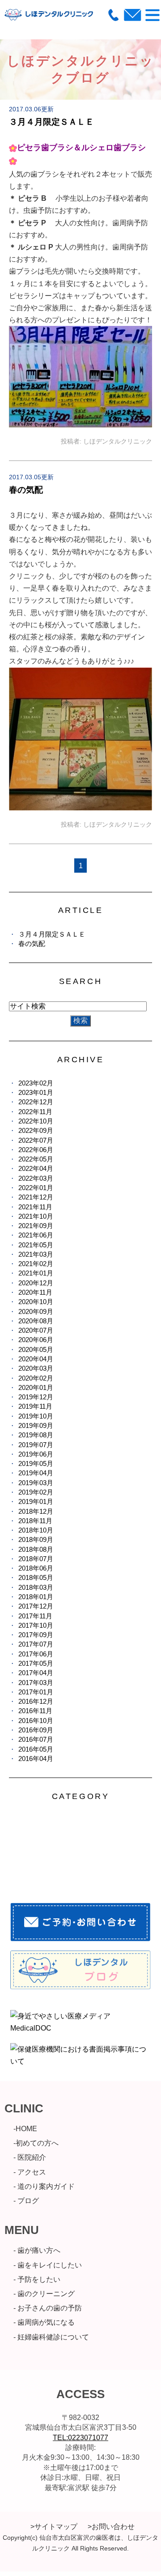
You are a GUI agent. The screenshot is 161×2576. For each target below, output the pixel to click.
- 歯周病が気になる (44, 2322)
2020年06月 (36, 1340)
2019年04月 (36, 1473)
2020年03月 (36, 1368)
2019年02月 (36, 1492)
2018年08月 (36, 1549)
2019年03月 (36, 1483)
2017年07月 (36, 1644)
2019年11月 (35, 1406)
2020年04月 (36, 1359)
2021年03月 (36, 1254)
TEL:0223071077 (80, 2438)
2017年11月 (35, 1616)
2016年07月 (36, 1739)
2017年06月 (36, 1654)
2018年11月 (35, 1521)
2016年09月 (36, 1730)
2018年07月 (36, 1559)
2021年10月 (36, 1216)
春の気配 (26, 490)
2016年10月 (36, 1721)
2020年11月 (35, 1292)
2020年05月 (36, 1349)
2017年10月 (36, 1625)
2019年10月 (36, 1416)
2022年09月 (36, 1130)
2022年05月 (36, 1159)
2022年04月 (36, 1168)
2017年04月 (36, 1673)
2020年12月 (36, 1283)
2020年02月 (36, 1378)
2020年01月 (36, 1387)
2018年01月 (36, 1597)
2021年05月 (36, 1245)
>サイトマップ (54, 2527)
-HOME (25, 2129)
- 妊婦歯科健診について (51, 2337)
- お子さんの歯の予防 (48, 2308)
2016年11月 (35, 1711)
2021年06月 (36, 1235)
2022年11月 (35, 1112)
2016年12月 (36, 1701)
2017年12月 (36, 1606)
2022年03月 (36, 1178)
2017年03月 (36, 1683)
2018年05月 (36, 1577)
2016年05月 (36, 1749)
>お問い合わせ (111, 2527)
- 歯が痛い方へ (37, 2250)
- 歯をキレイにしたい (48, 2265)
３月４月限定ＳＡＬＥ (51, 122)
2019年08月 (36, 1435)
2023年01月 (36, 1092)
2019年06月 (36, 1454)
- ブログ (26, 2201)
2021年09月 (36, 1226)
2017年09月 (36, 1635)
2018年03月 (36, 1587)
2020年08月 (36, 1321)
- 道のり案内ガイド (44, 2186)
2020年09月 (36, 1311)
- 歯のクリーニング (44, 2294)
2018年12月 (36, 1511)
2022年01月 (36, 1188)
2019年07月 (36, 1445)
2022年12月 (36, 1102)
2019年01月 (36, 1501)
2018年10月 (36, 1530)
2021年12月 (36, 1197)
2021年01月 (36, 1273)
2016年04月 (36, 1759)
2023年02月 (36, 1083)
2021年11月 (35, 1207)
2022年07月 (36, 1140)
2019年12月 (36, 1397)
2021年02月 (36, 1264)
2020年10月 (36, 1302)
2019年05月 (36, 1463)
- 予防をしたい (37, 2279)
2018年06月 (36, 1568)
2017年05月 (36, 1663)
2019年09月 (36, 1425)
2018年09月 (36, 1539)
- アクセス (30, 2172)
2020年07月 (36, 1330)
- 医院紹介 (30, 2157)
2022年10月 (36, 1121)
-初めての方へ (36, 2143)
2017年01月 (36, 1692)
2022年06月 (36, 1150)
